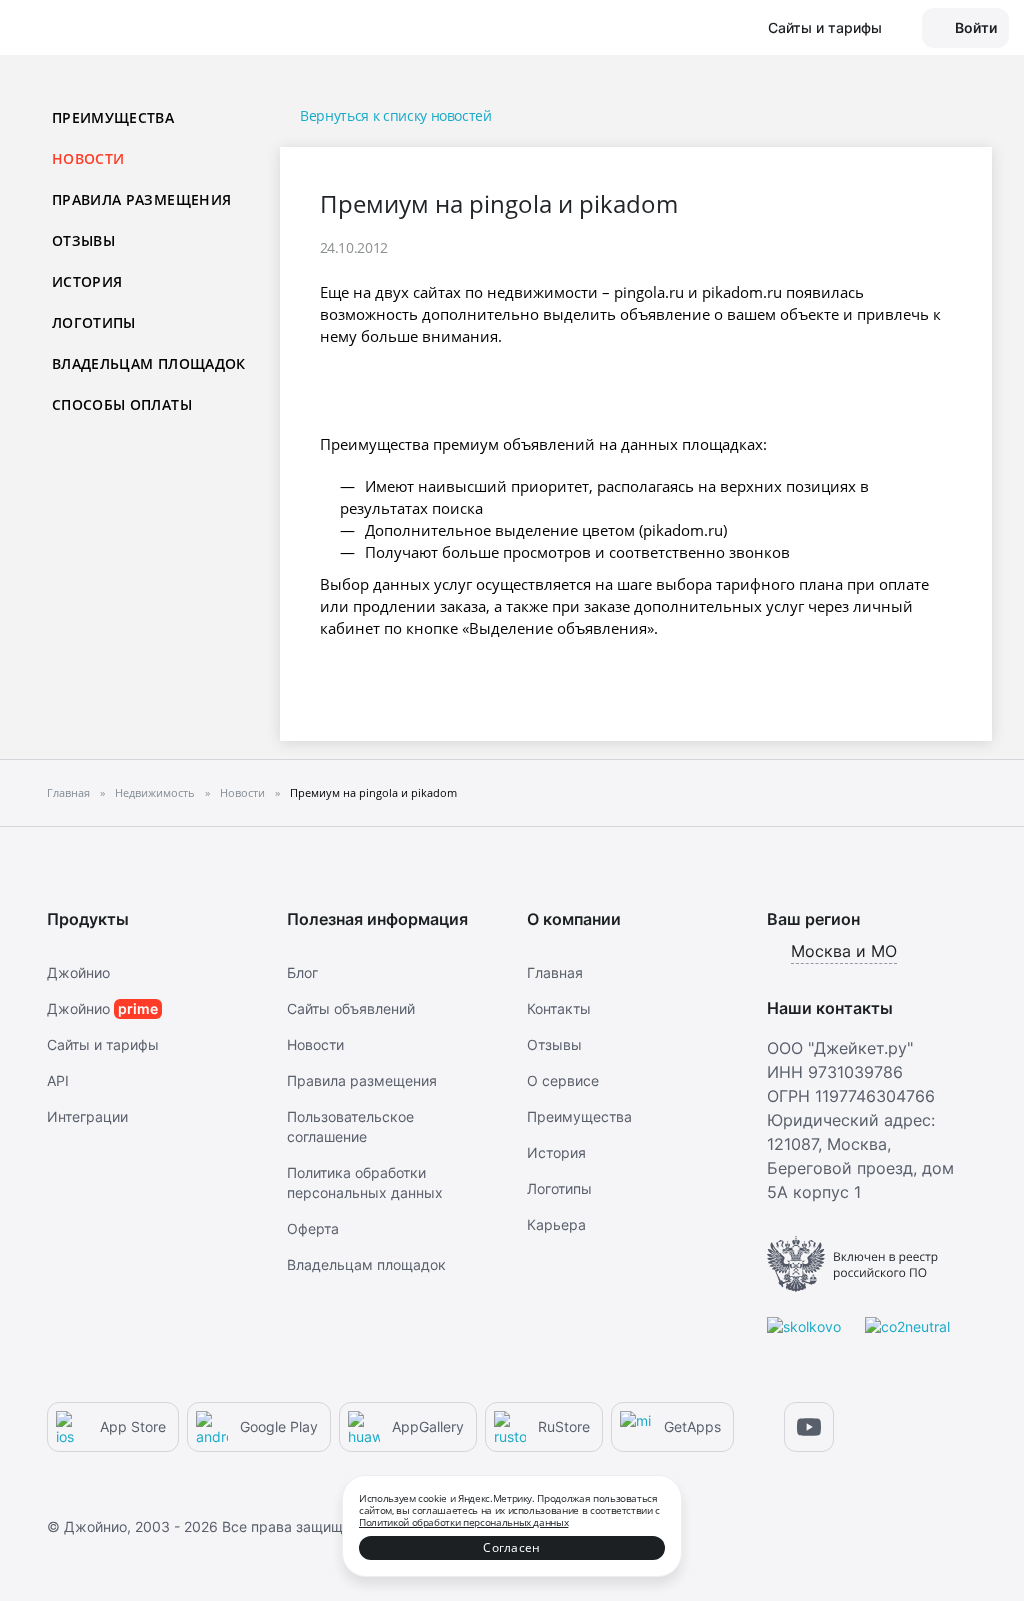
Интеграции (87, 1116)
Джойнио (78, 972)
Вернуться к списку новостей (396, 115)
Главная (555, 972)
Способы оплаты (122, 404)
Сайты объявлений (351, 1008)
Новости (315, 1044)
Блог (302, 972)
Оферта (313, 1228)
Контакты (559, 1008)
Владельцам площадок (149, 363)
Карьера (556, 1224)
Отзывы (83, 240)
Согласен (511, 1547)
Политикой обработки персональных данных (463, 1522)
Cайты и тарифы (103, 1044)
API (58, 1080)
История (87, 281)
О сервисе (563, 1080)
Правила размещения (141, 199)
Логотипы (94, 322)
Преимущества (113, 117)
